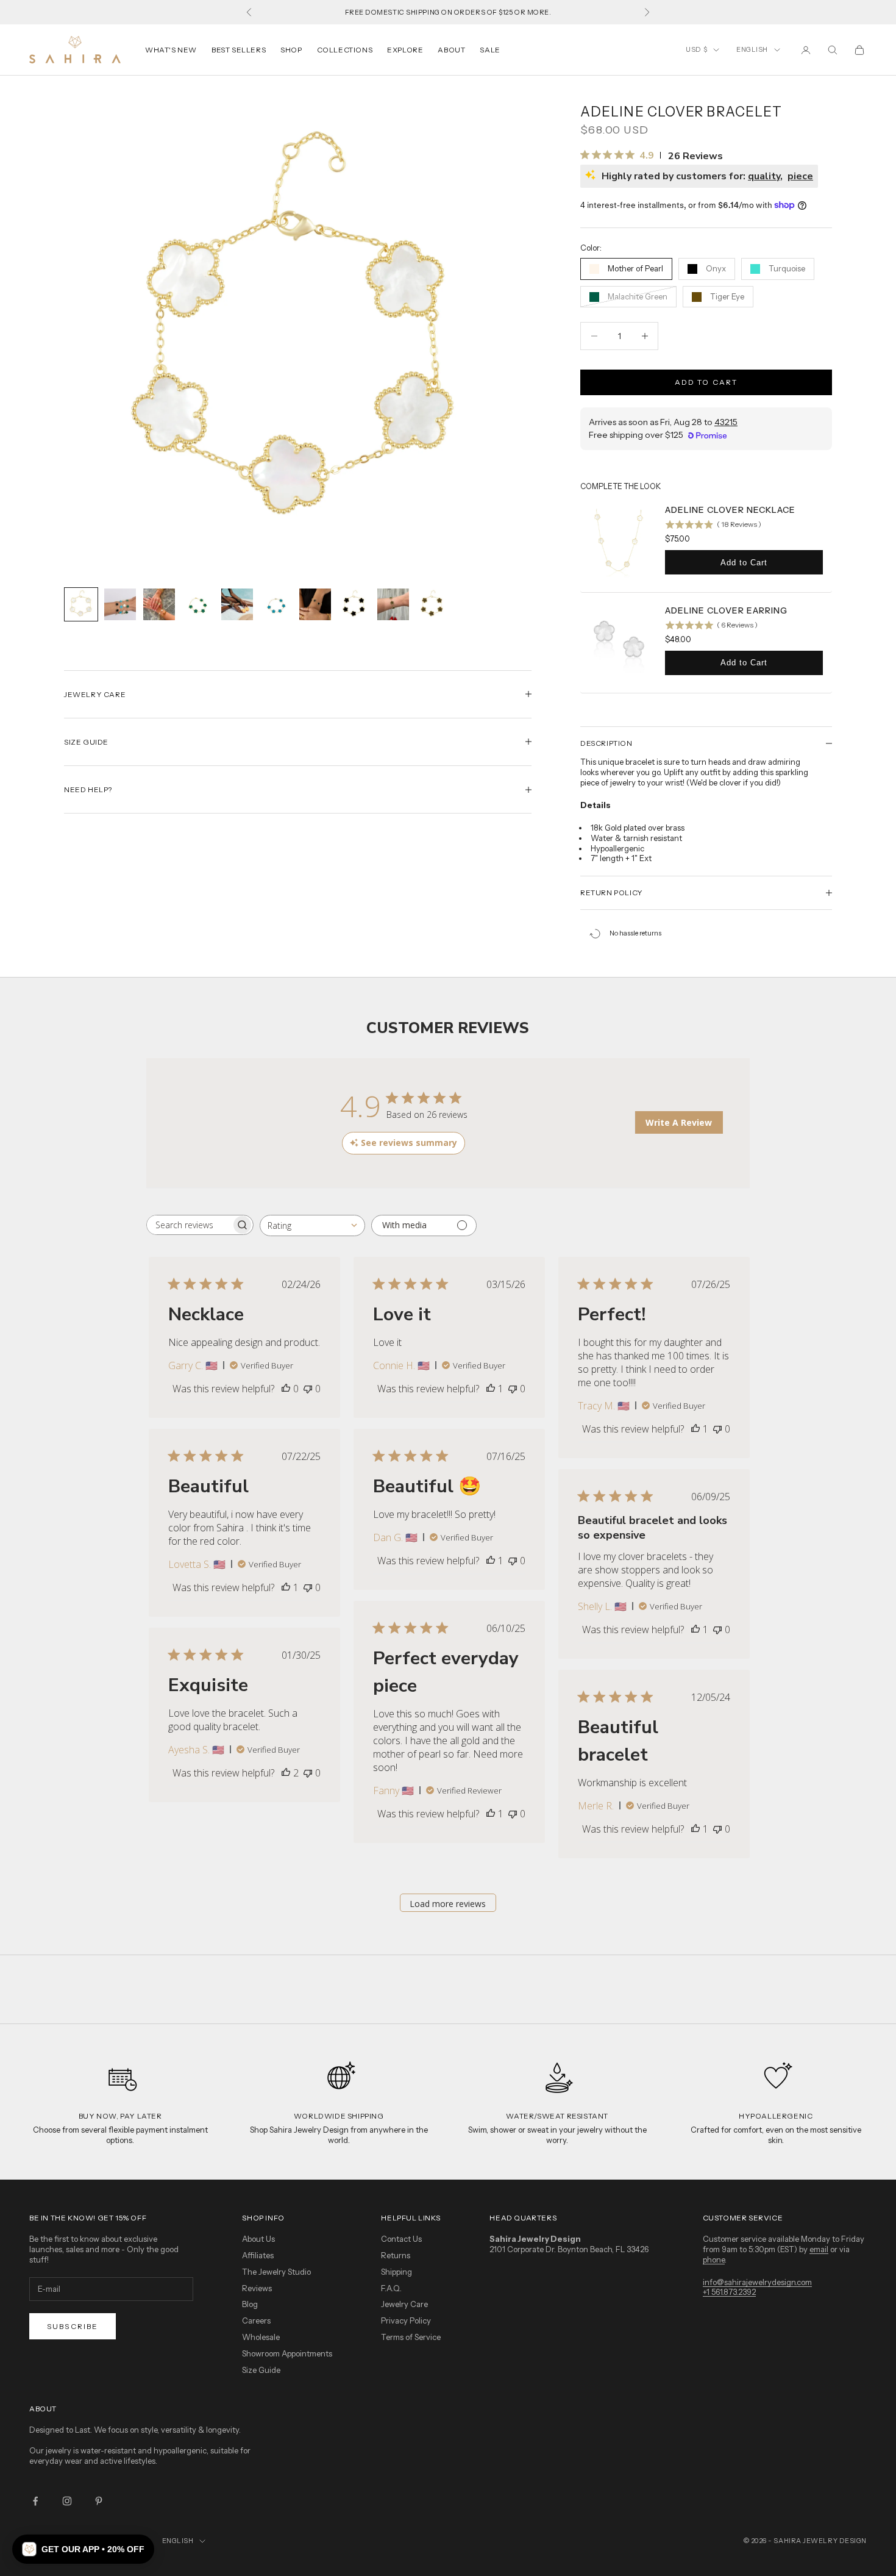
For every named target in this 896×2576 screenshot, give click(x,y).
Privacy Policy (406, 2320)
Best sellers (239, 50)
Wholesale (261, 2337)
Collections (345, 50)
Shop (291, 50)
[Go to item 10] (432, 604)
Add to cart (706, 382)
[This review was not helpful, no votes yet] (308, 1389)
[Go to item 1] (81, 604)
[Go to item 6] (276, 604)
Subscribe (73, 2326)
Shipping (396, 2272)
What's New (171, 50)
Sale (490, 50)
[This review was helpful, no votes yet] (286, 1389)
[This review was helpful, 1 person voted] (491, 1389)
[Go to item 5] (237, 604)
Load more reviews (448, 1904)
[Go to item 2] (120, 604)
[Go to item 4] (198, 604)
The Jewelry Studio (276, 2272)
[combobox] (312, 1225)
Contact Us (401, 2239)
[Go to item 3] (159, 604)
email (819, 2249)
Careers (256, 2320)
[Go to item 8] (354, 604)
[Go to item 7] (315, 604)
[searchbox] (189, 1225)
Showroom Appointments (287, 2353)
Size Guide (261, 2370)
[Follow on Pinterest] (99, 2501)
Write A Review (679, 1122)
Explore (405, 50)
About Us (258, 2239)
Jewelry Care (404, 2304)
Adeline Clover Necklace (730, 510)
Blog (250, 2304)
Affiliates (258, 2255)
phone (714, 2259)
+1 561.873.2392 (729, 2292)
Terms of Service (411, 2337)
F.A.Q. (391, 2288)
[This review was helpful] (286, 1773)
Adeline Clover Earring (726, 610)
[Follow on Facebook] (35, 2501)
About (451, 50)
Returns (396, 2255)
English (752, 49)
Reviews (257, 2288)
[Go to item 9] (393, 604)
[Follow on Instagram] (67, 2501)
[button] (83, 2549)
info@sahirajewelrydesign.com (757, 2282)
